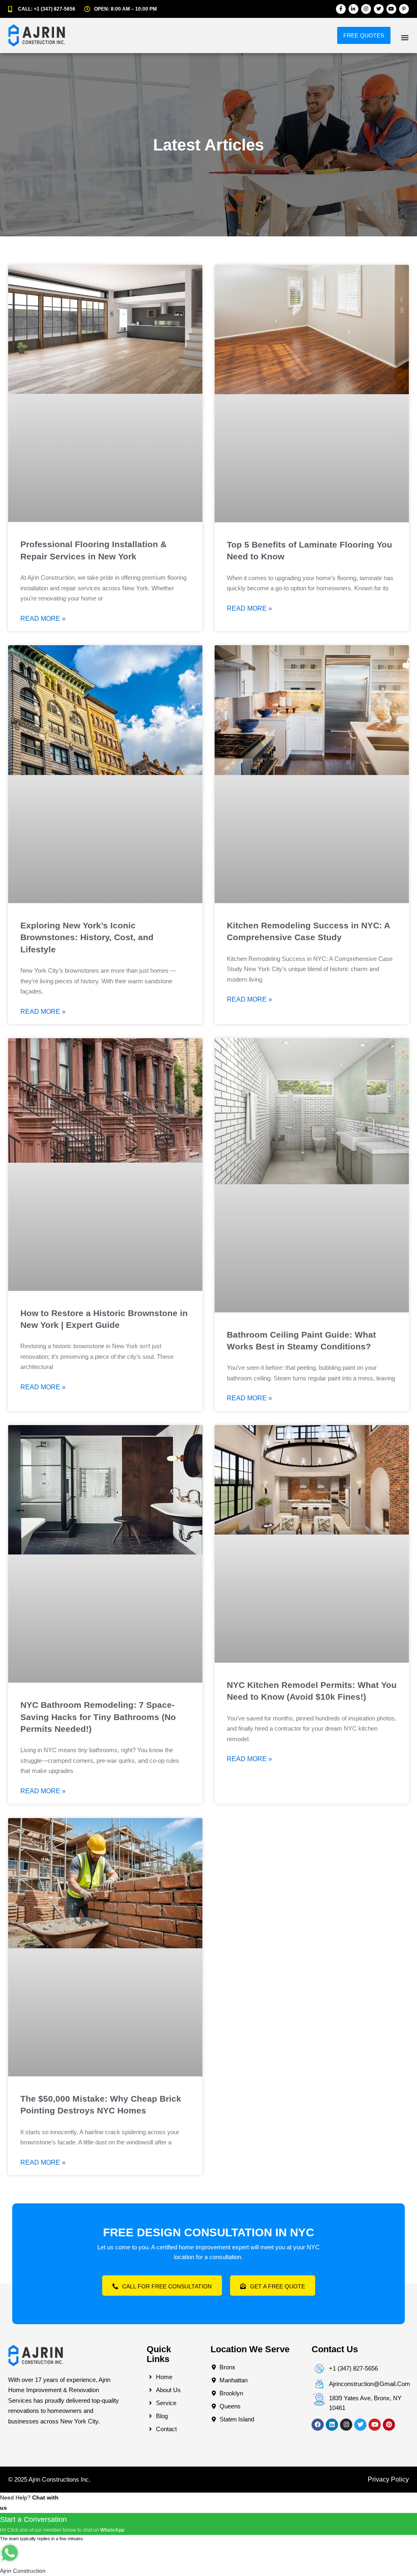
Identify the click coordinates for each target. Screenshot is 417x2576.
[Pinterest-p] (404, 9)
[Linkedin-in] (353, 9)
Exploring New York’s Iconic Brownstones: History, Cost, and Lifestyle (87, 937)
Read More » (43, 619)
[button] (405, 37)
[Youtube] (391, 9)
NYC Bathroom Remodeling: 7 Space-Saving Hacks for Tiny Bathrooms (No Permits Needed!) (98, 1717)
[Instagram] (366, 9)
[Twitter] (379, 9)
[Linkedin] (332, 2425)
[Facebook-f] (341, 9)
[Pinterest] (389, 2425)
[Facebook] (318, 2425)
